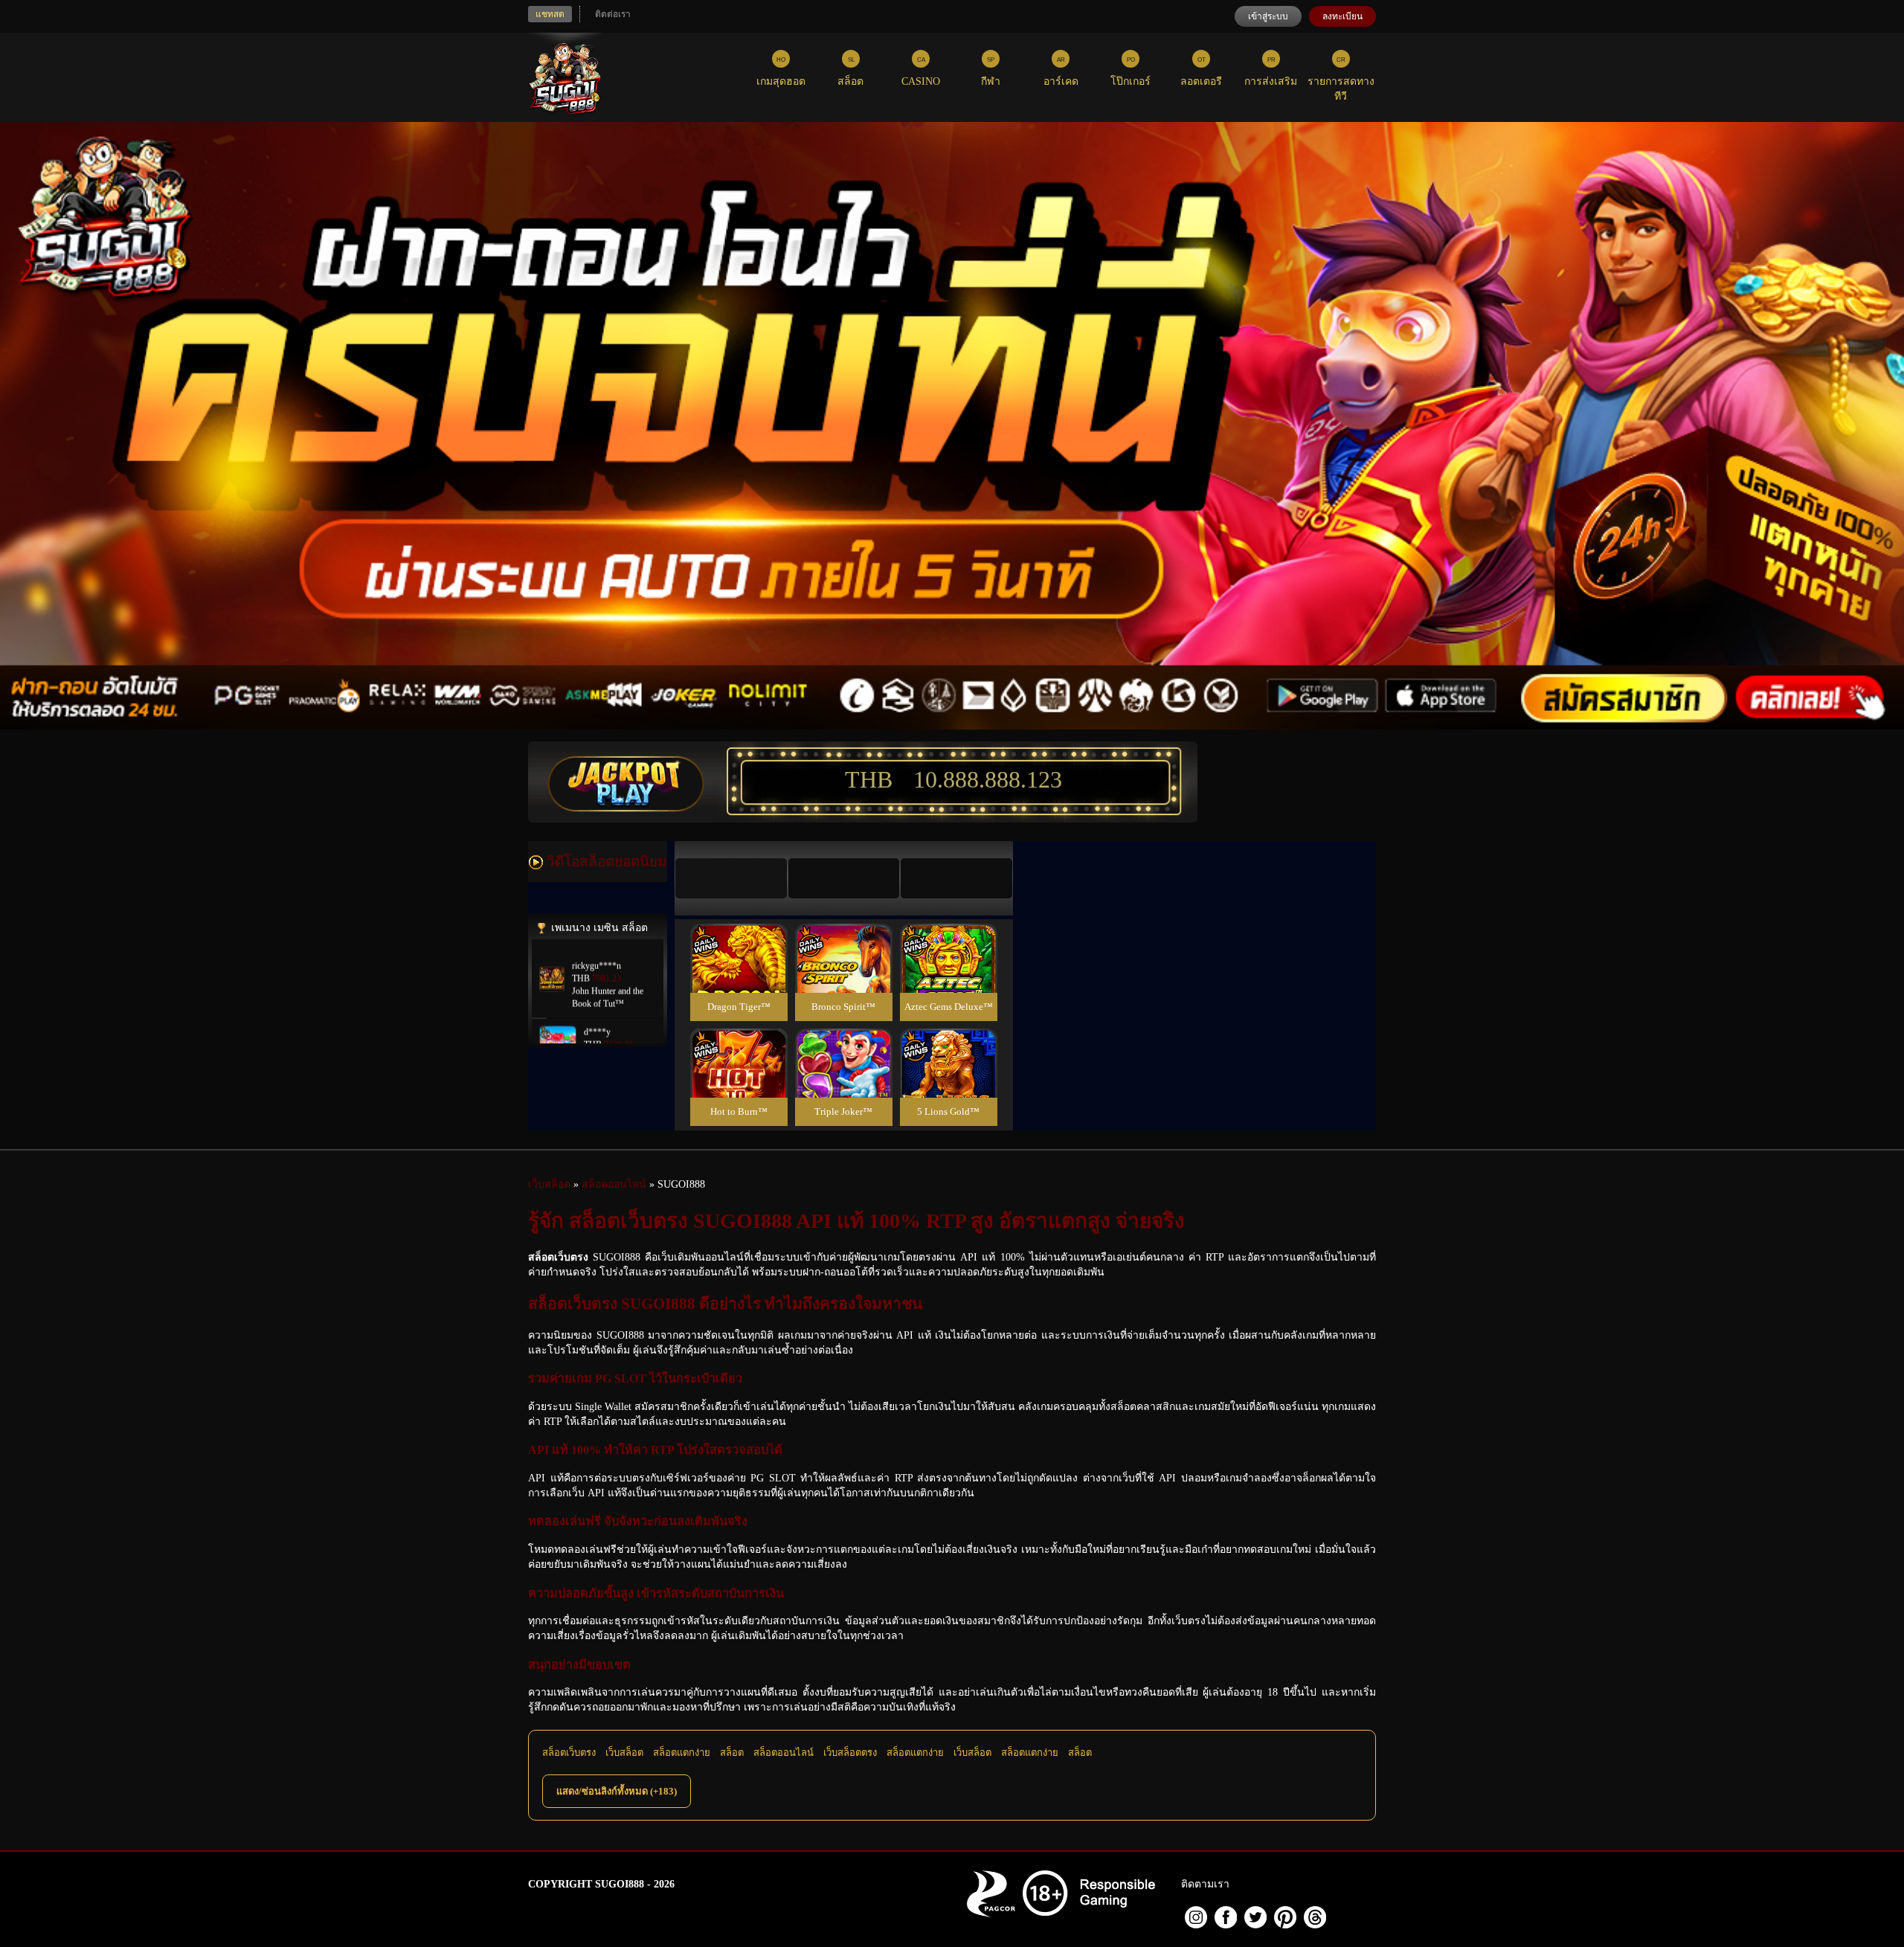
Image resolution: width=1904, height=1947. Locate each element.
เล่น (739, 975)
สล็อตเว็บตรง (569, 1753)
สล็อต (732, 1753)
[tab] (731, 878)
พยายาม (739, 940)
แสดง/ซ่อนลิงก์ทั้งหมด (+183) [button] (617, 1791)
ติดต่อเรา (613, 14)
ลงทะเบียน (1342, 16)
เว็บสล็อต (624, 1753)
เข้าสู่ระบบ (1268, 16)
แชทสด (550, 14)
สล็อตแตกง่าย (682, 1753)
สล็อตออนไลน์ (784, 1753)
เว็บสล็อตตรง (850, 1753)
